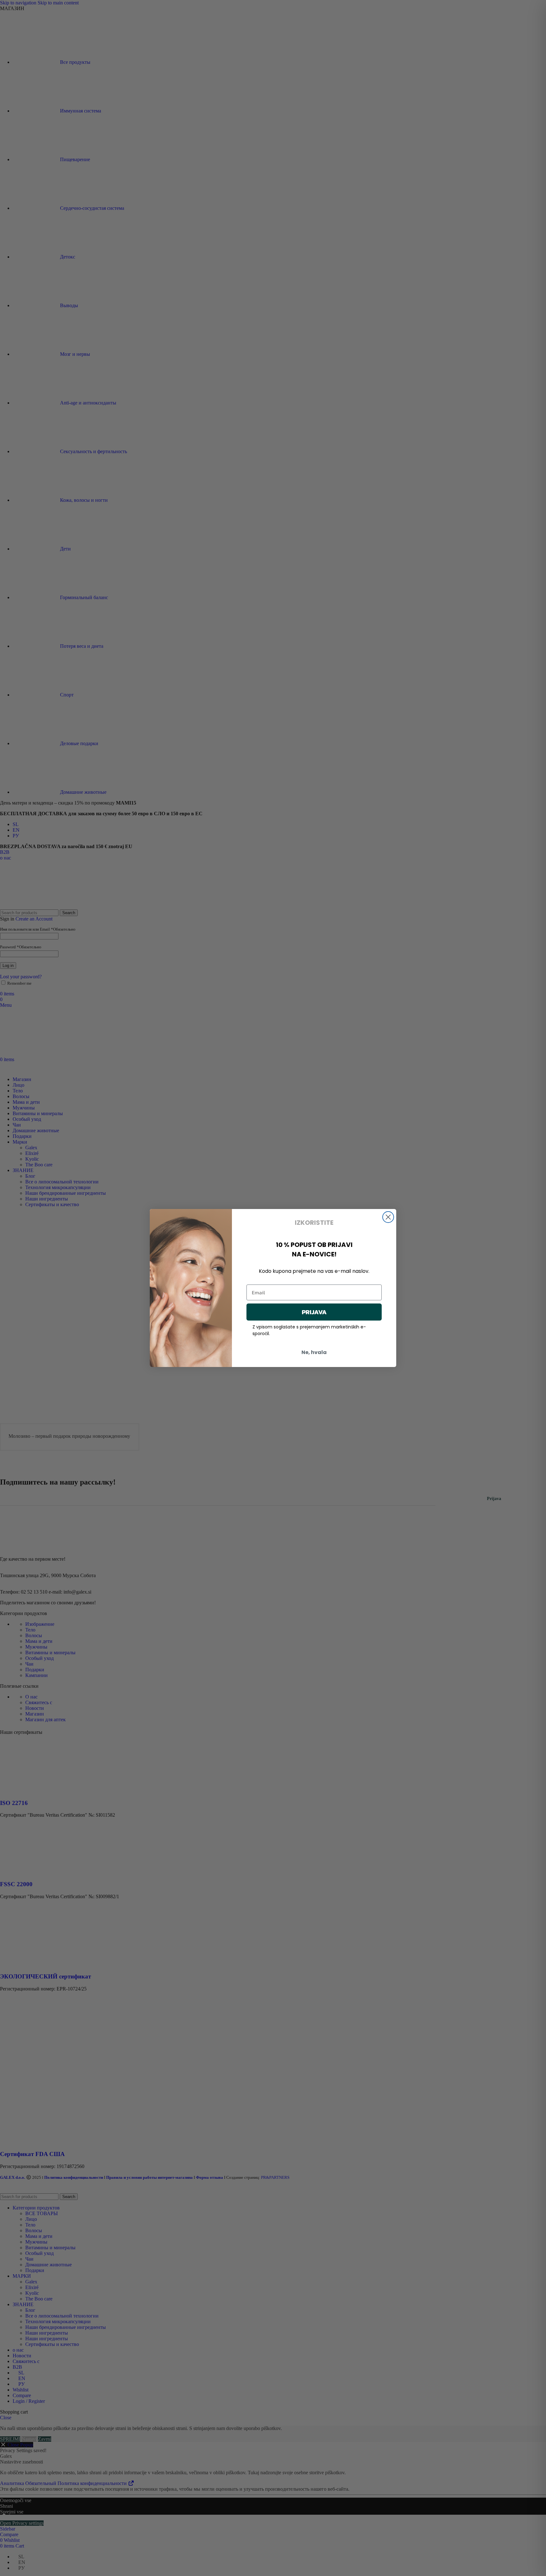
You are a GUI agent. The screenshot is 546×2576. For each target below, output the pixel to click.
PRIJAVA (314, 1312)
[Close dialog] (388, 1217)
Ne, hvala (314, 1352)
